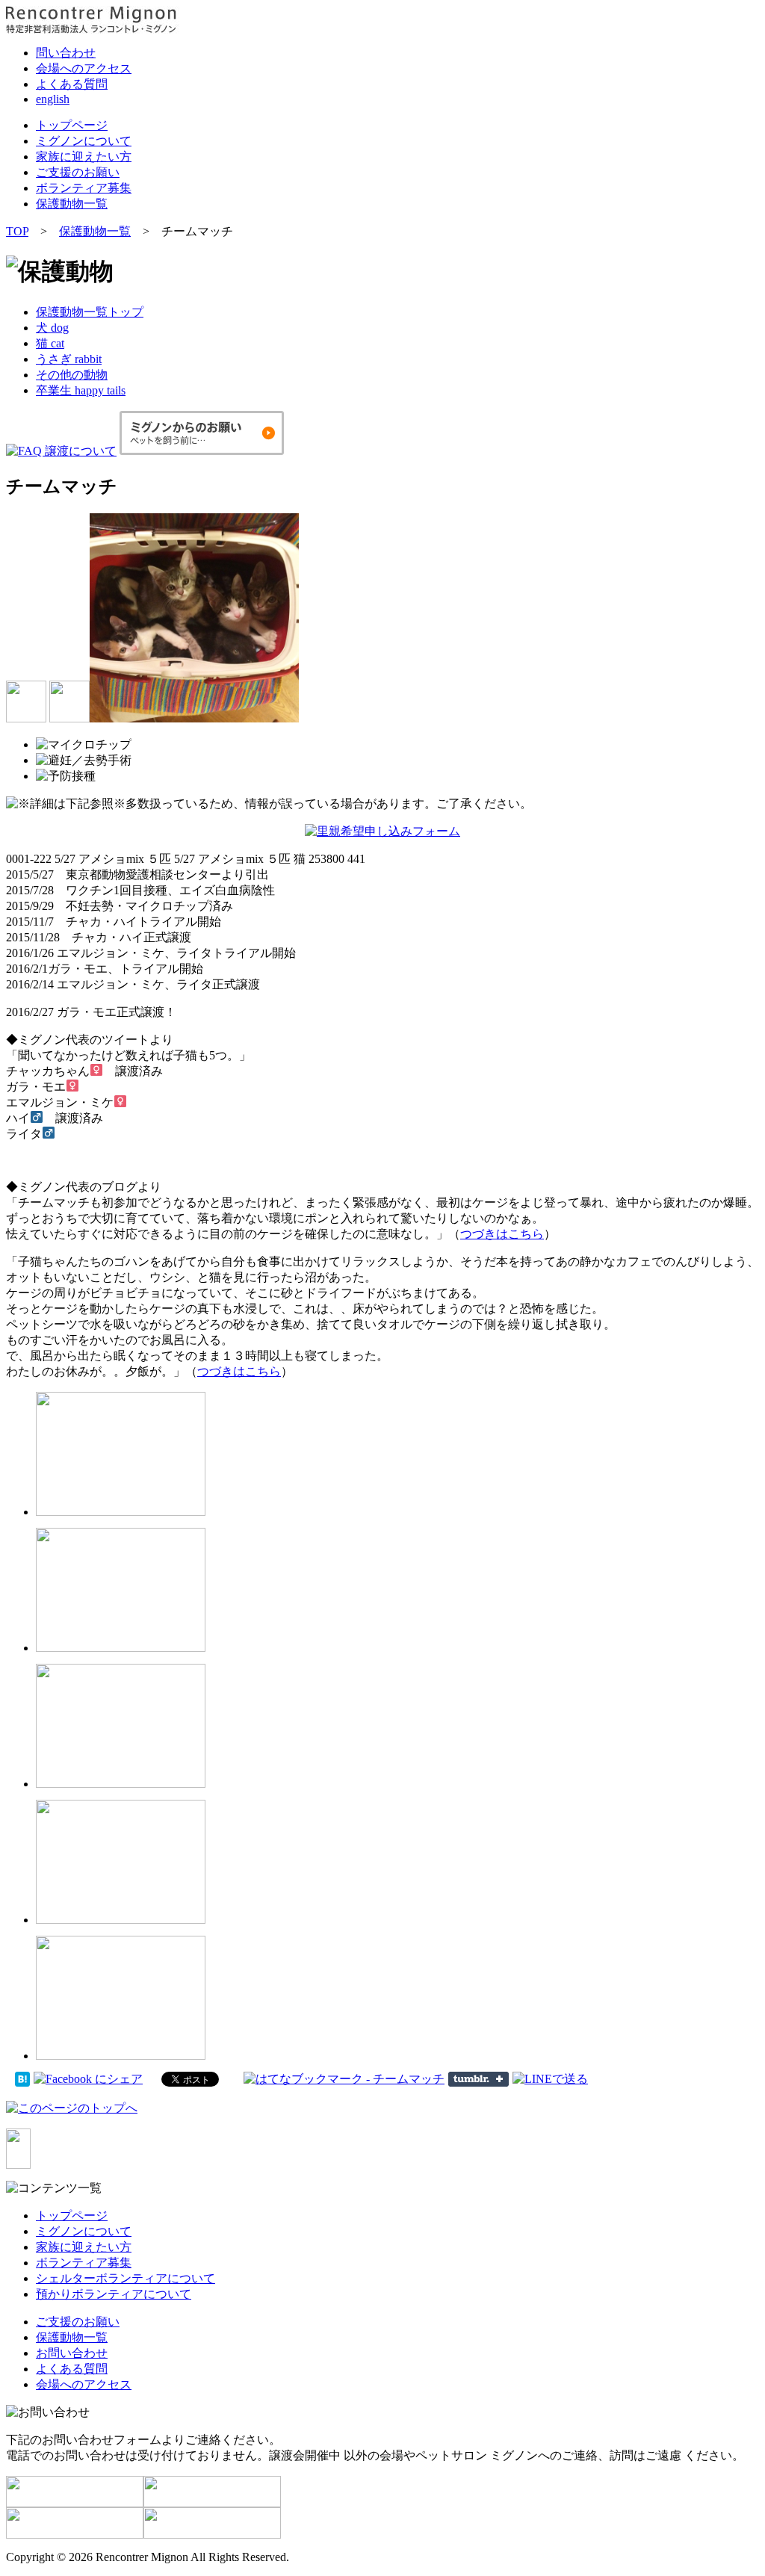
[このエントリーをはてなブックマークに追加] (22, 2078)
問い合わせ (66, 53)
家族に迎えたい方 (84, 157)
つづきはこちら (502, 1234)
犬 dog (52, 328)
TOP (17, 231)
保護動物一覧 (72, 204)
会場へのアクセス (84, 68)
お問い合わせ (72, 2353)
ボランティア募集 (84, 188)
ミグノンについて (84, 141)
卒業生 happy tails (81, 390)
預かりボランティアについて (114, 2294)
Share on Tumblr (478, 2079)
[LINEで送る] (550, 2078)
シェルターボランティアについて (126, 2278)
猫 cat (50, 343)
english (53, 99)
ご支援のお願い (78, 172)
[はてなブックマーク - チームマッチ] (344, 2078)
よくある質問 (72, 84)
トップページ (72, 125)
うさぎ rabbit (69, 359)
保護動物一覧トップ (90, 312)
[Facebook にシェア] (88, 2078)
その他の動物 (72, 375)
